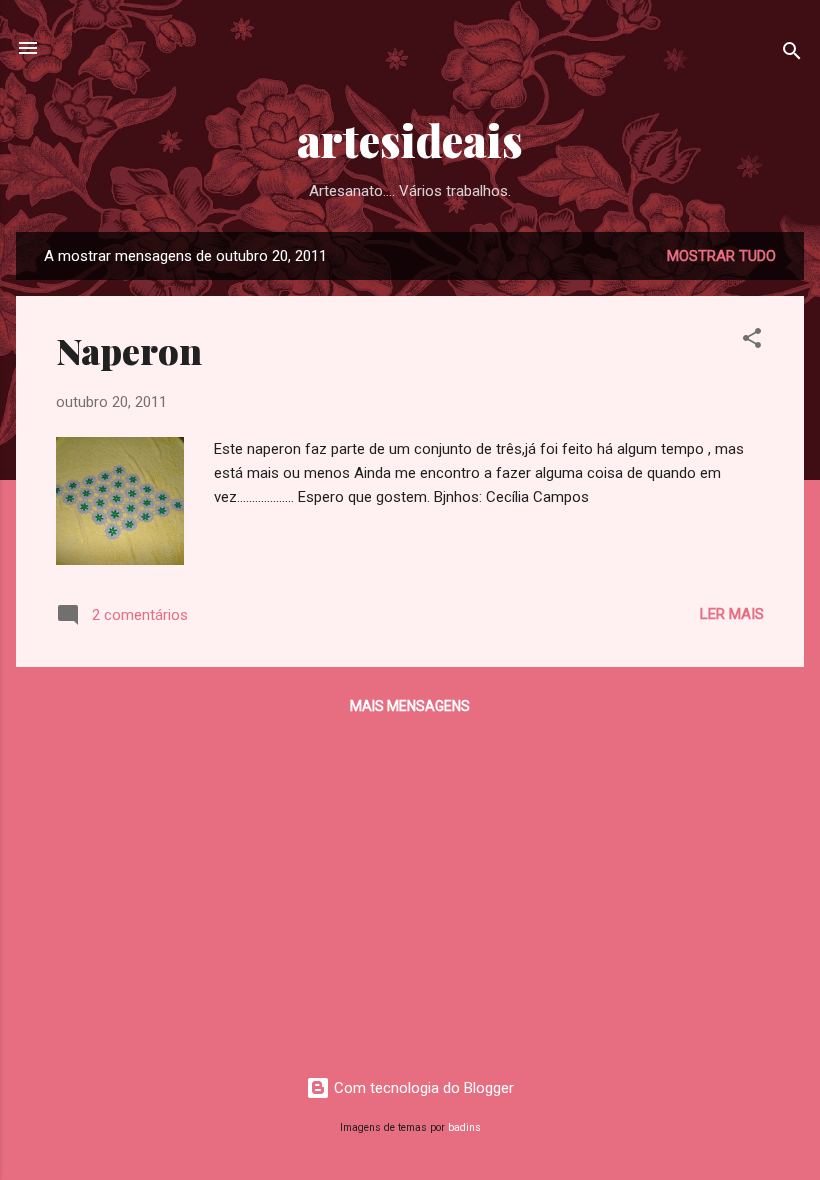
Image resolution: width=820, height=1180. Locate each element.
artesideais (410, 139)
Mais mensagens (410, 706)
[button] (752, 341)
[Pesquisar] (792, 54)
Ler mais (732, 614)
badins (464, 1127)
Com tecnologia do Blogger (422, 1088)
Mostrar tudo (721, 256)
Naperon (129, 350)
